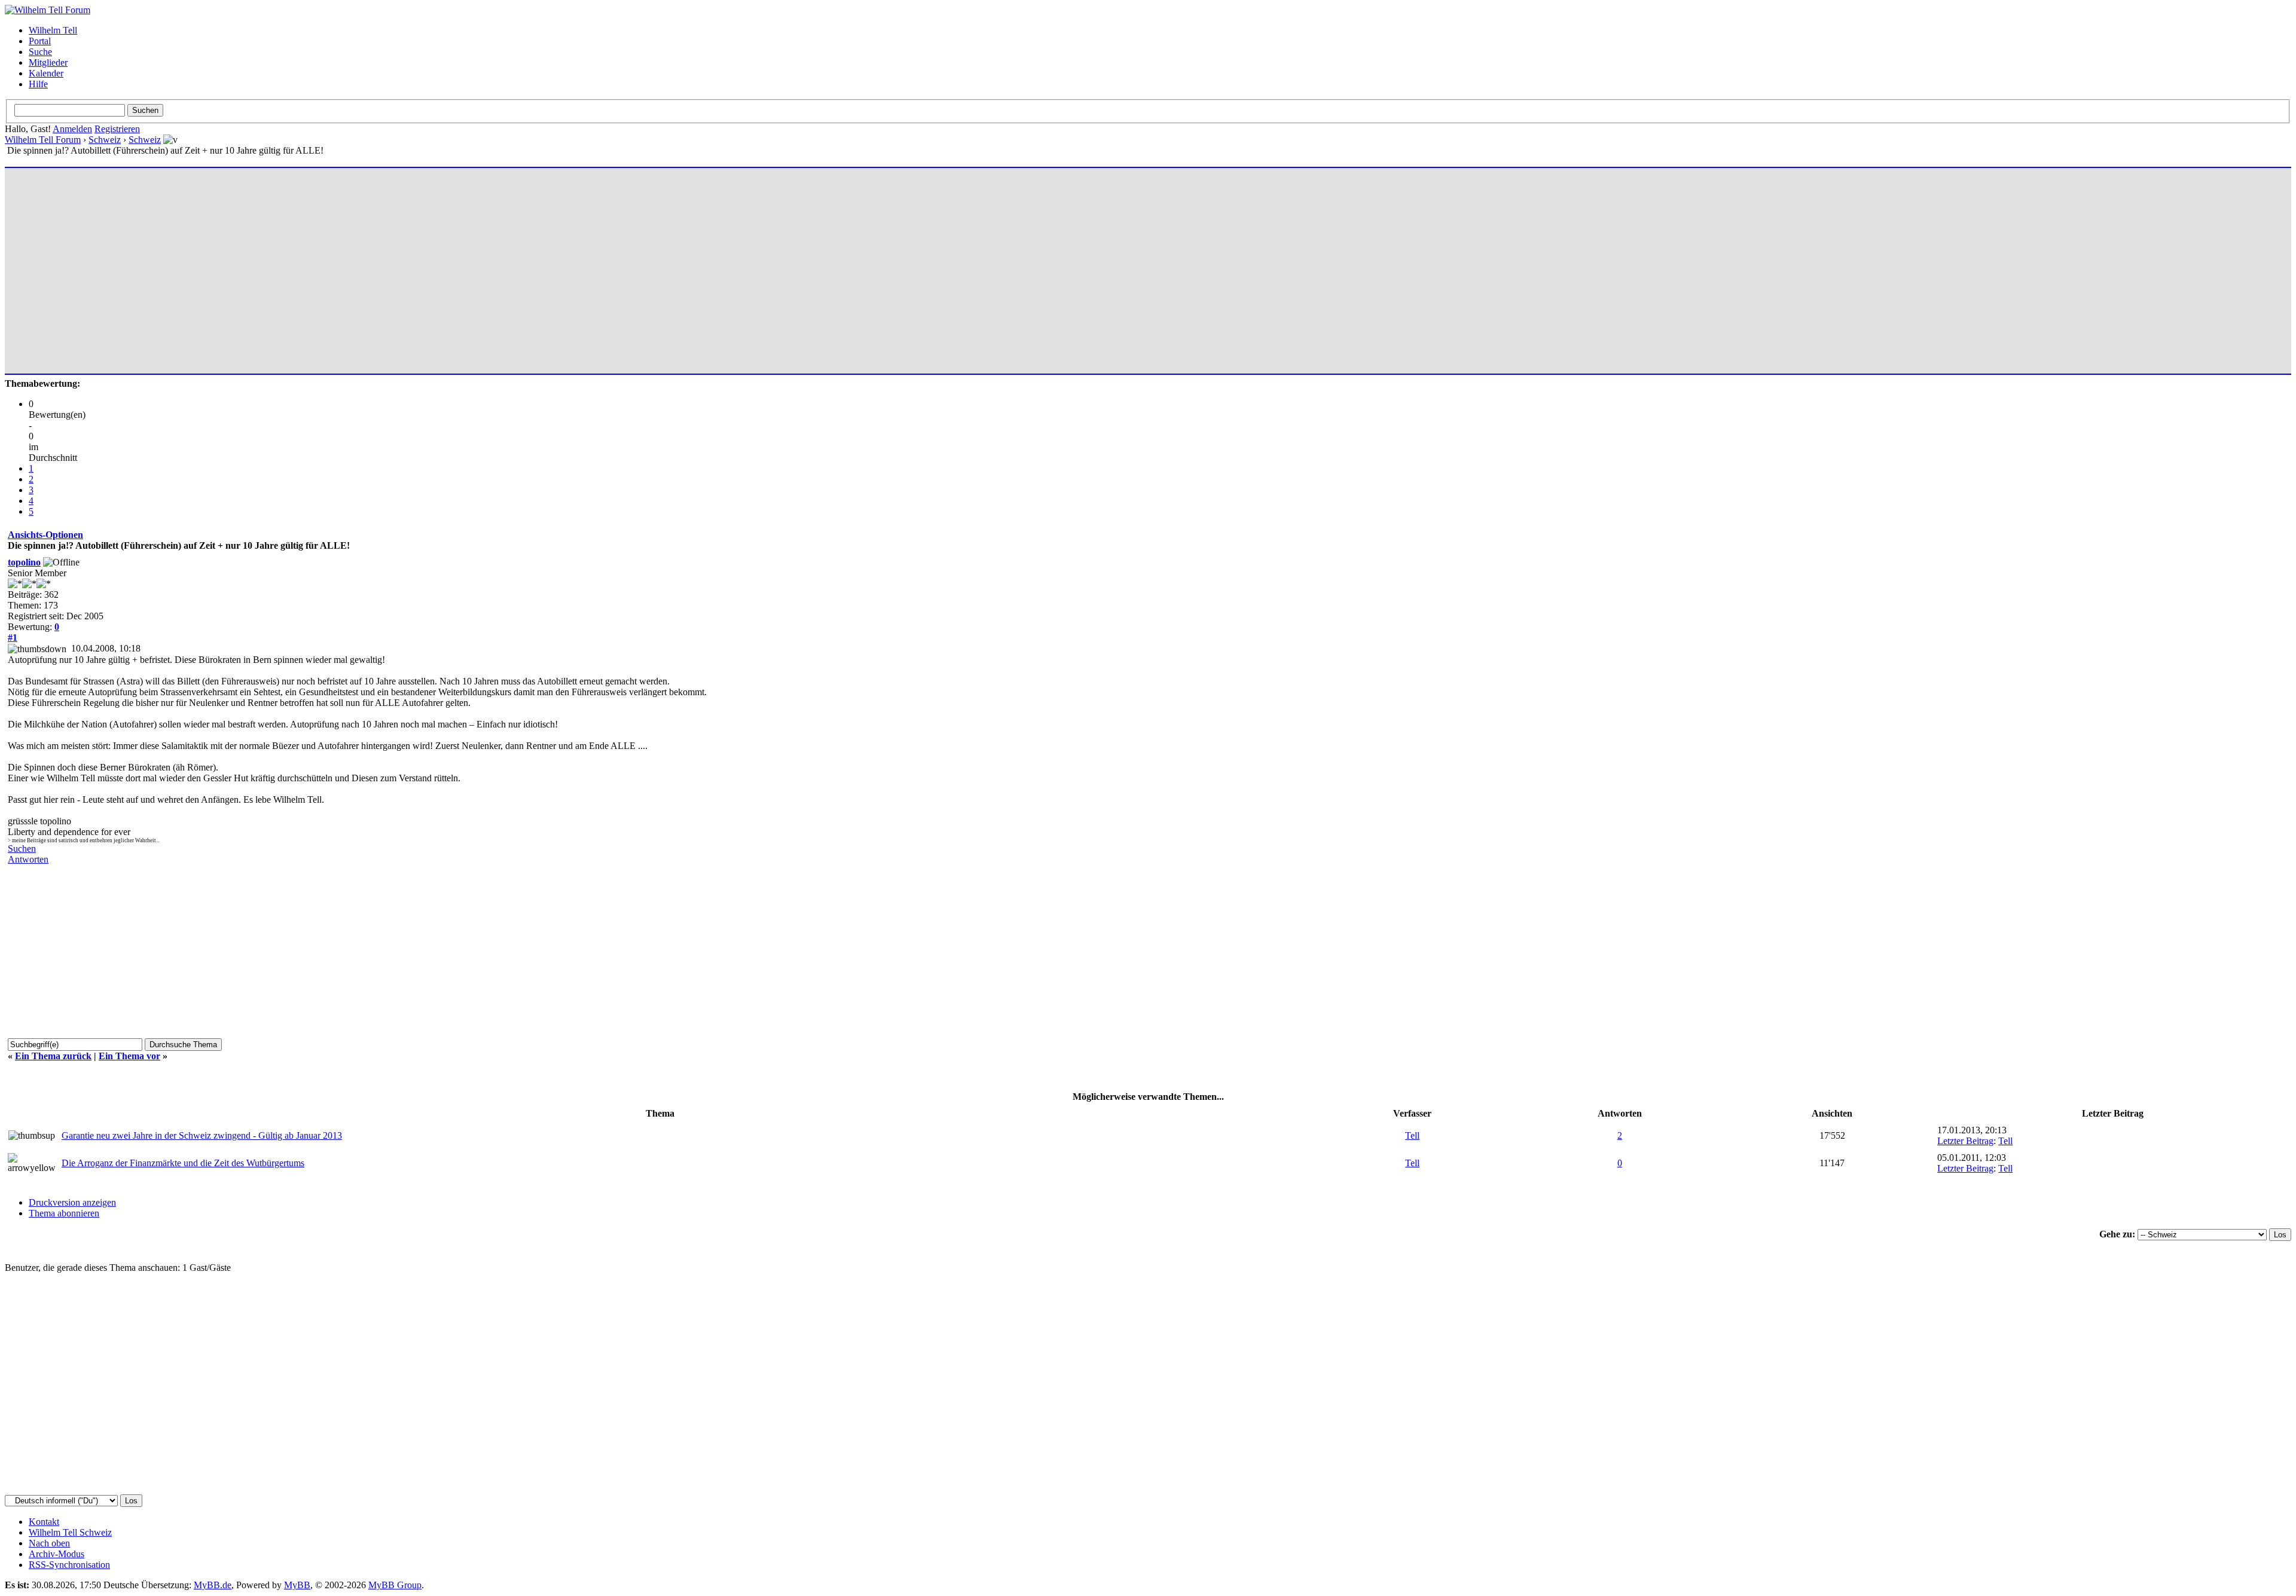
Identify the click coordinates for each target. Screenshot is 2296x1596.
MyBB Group (395, 1585)
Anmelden (72, 129)
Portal (40, 41)
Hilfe (38, 84)
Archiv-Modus (57, 1554)
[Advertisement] (367, 265)
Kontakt (44, 1522)
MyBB (297, 1585)
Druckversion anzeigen (72, 1202)
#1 (13, 638)
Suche (40, 52)
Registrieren (117, 129)
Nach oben (49, 1543)
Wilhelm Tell (53, 30)
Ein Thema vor (129, 1056)
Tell (1412, 1135)
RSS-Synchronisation (69, 1565)
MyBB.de (213, 1585)
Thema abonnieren (64, 1213)
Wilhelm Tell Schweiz (70, 1532)
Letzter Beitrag (1965, 1141)
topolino (24, 562)
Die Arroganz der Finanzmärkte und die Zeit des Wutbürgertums (183, 1163)
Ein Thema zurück (53, 1056)
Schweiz (105, 140)
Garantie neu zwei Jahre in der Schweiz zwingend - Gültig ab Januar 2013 (202, 1135)
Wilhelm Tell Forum (43, 140)
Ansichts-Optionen (45, 535)
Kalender (46, 73)
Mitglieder (48, 62)
